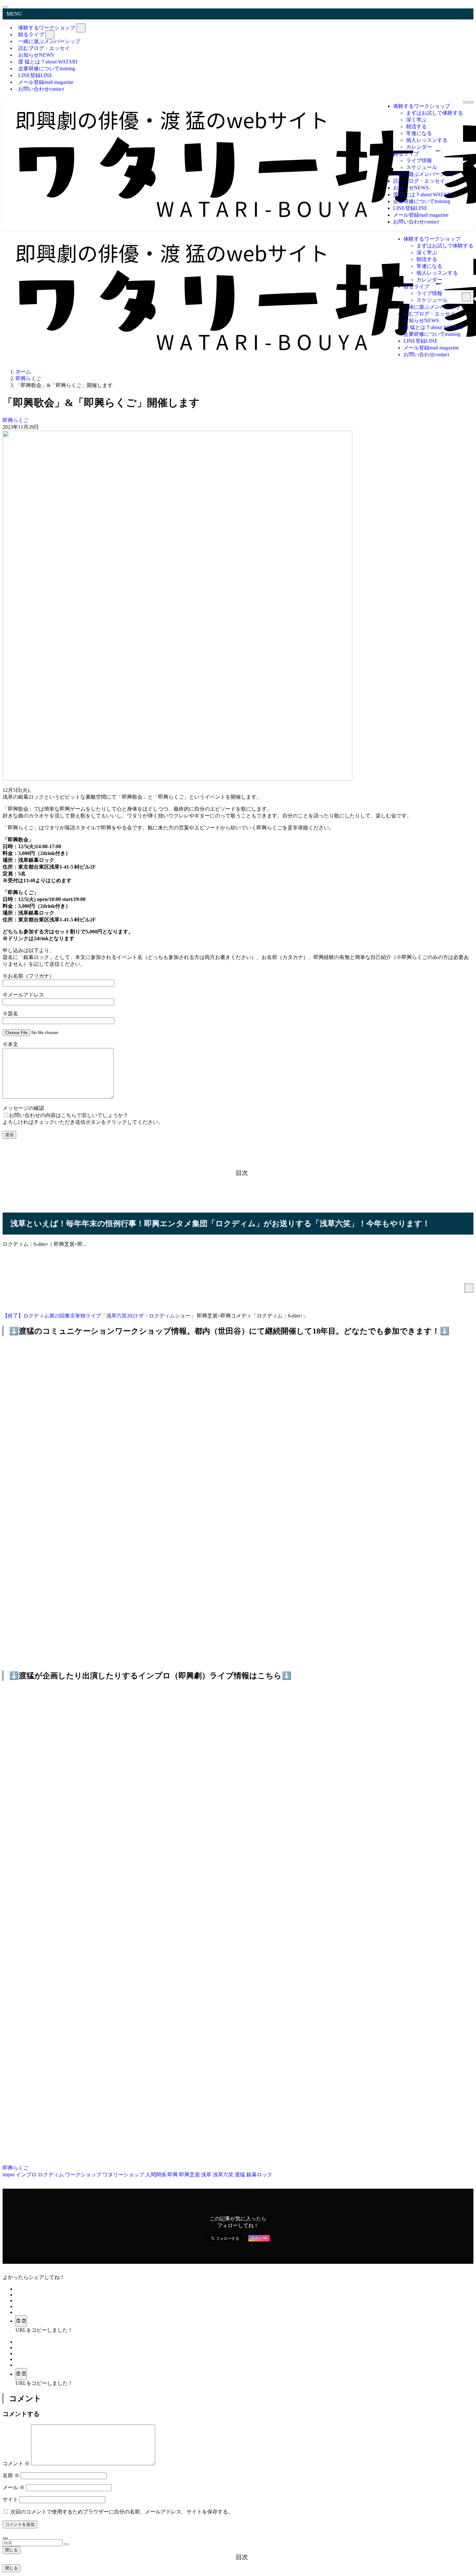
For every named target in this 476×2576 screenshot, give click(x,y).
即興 (173, 2175)
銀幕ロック (259, 2175)
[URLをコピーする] (21, 2321)
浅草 (207, 2175)
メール (14, 2487)
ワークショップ (84, 2175)
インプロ (27, 2175)
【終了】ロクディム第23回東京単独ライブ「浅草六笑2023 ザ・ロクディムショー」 (99, 1316)
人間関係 (156, 2175)
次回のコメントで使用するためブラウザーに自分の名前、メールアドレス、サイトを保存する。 (122, 2512)
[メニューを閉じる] (5, 7)
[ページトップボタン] (5, 2538)
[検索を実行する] (66, 2544)
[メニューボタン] (466, 102)
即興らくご (16, 420)
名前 (11, 2475)
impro (9, 2175)
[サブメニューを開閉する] (81, 28)
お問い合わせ (41, 89)
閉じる (11, 2550)
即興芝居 (190, 2175)
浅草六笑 (224, 2175)
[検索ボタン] (471, 102)
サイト (10, 2499)
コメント (16, 2463)
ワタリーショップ (124, 2175)
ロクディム (51, 2175)
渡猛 (241, 2175)
